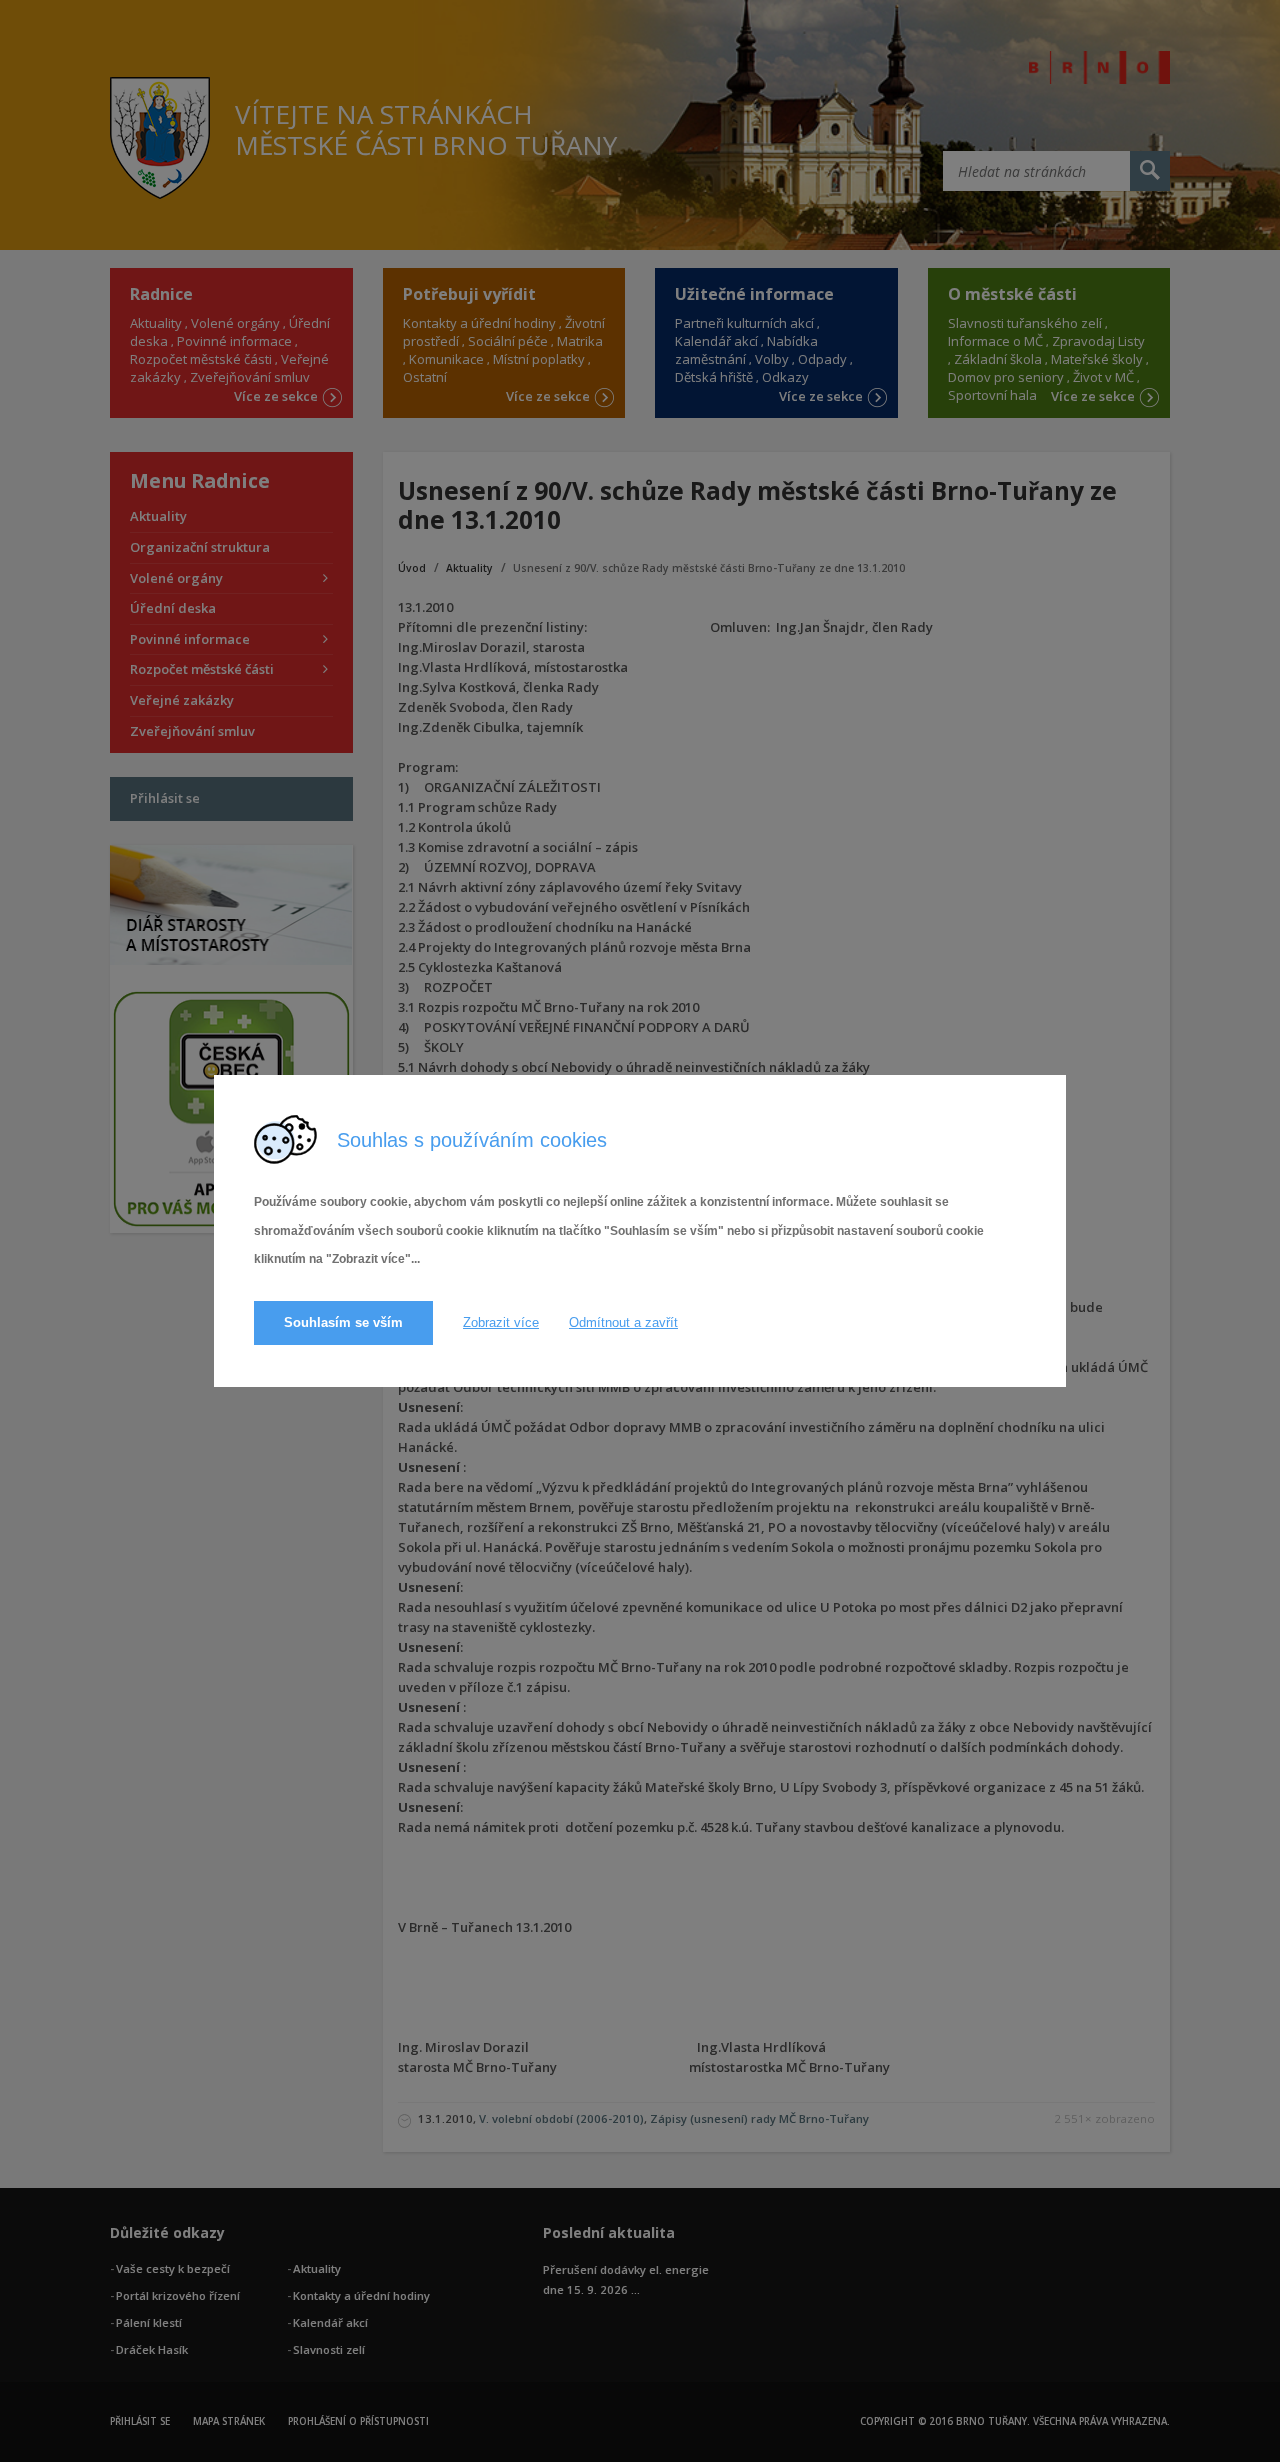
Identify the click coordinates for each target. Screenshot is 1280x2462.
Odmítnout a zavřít (623, 1322)
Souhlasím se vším (343, 1322)
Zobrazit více (501, 1322)
